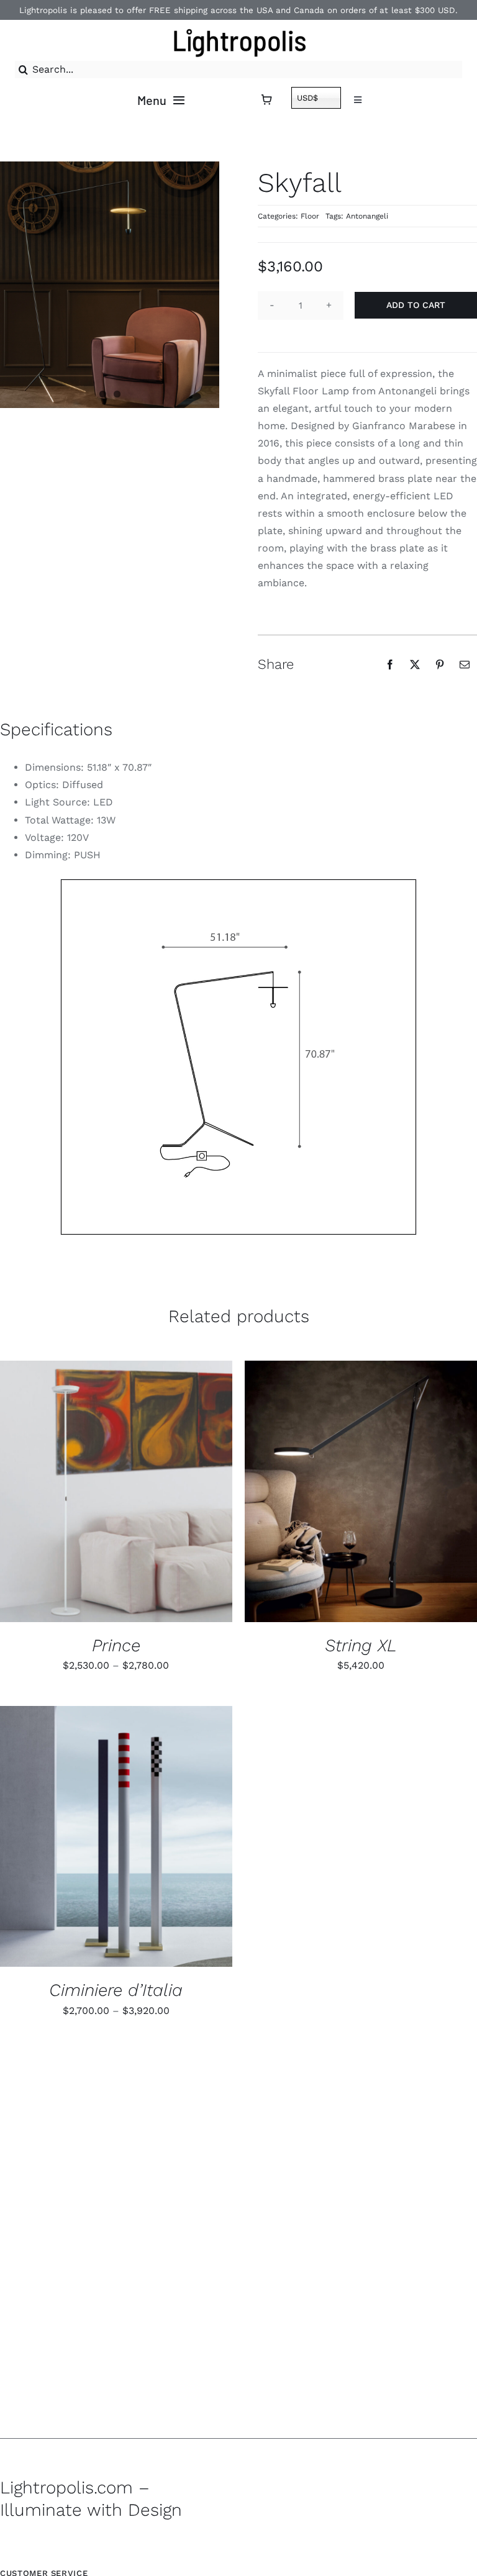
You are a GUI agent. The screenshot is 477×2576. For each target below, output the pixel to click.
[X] (415, 664)
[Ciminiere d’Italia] (116, 1837)
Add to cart (416, 305)
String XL (361, 1645)
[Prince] (116, 1491)
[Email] (465, 664)
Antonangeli (367, 216)
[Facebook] (390, 664)
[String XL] (361, 1491)
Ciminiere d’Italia (116, 1990)
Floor (310, 216)
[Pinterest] (440, 664)
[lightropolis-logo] (239, 27)
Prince (116, 1645)
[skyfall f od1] (238, 1057)
